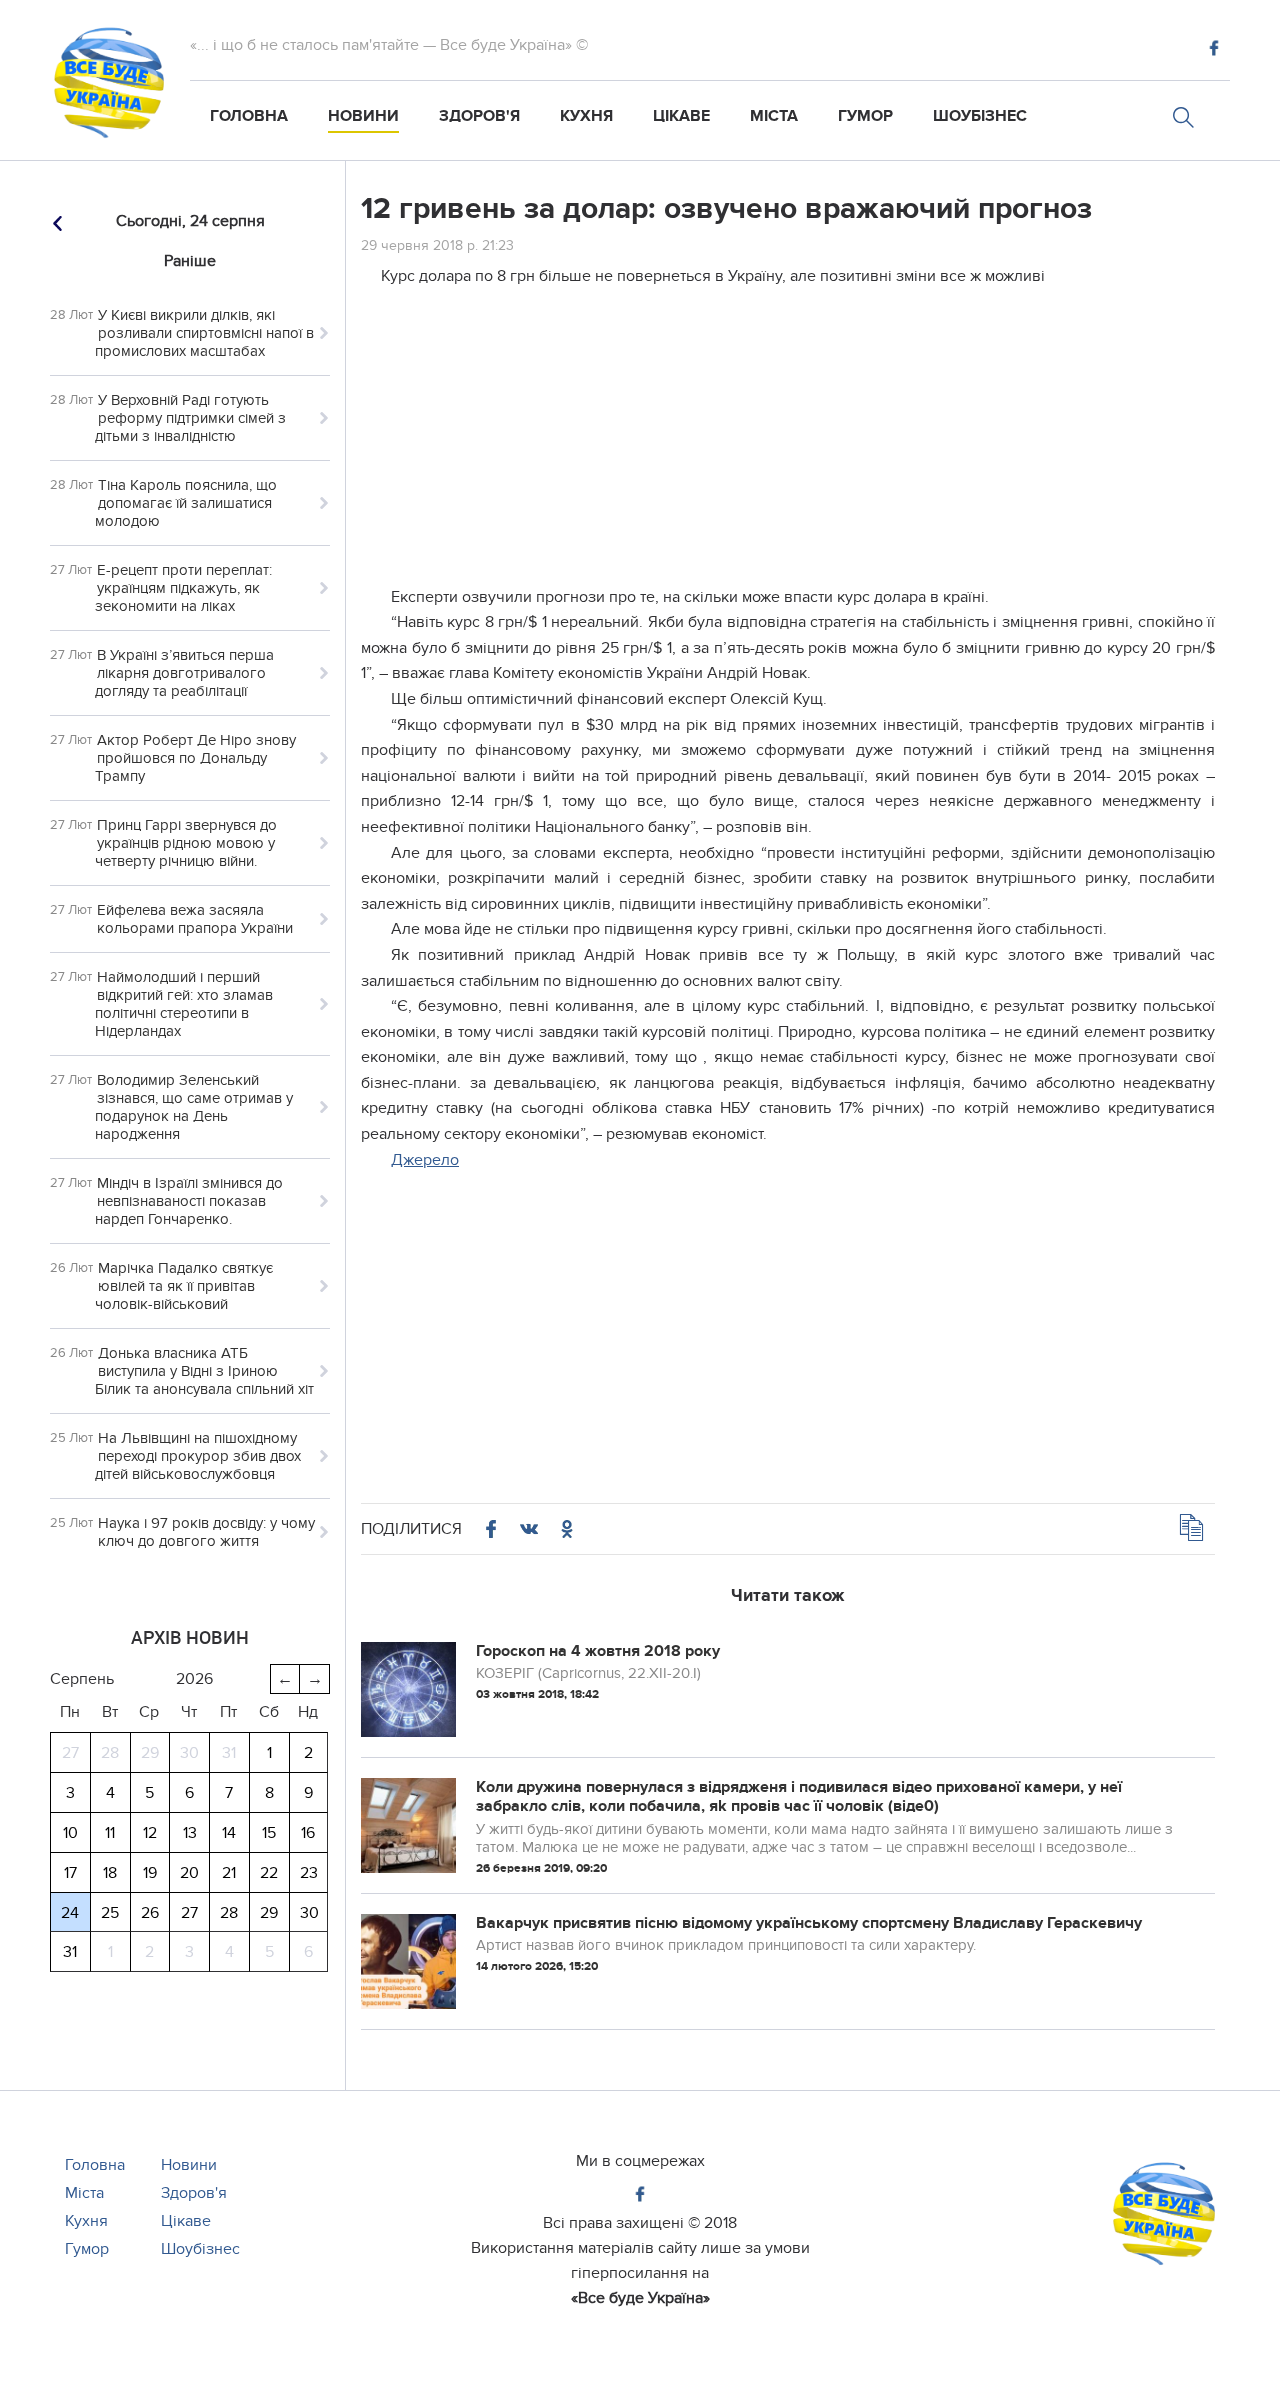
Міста (774, 116)
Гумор (865, 116)
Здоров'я (479, 116)
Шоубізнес (980, 116)
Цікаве (681, 116)
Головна (249, 116)
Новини (363, 116)
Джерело (425, 1160)
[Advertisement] (788, 445)
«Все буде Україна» (640, 2298)
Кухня (586, 116)
